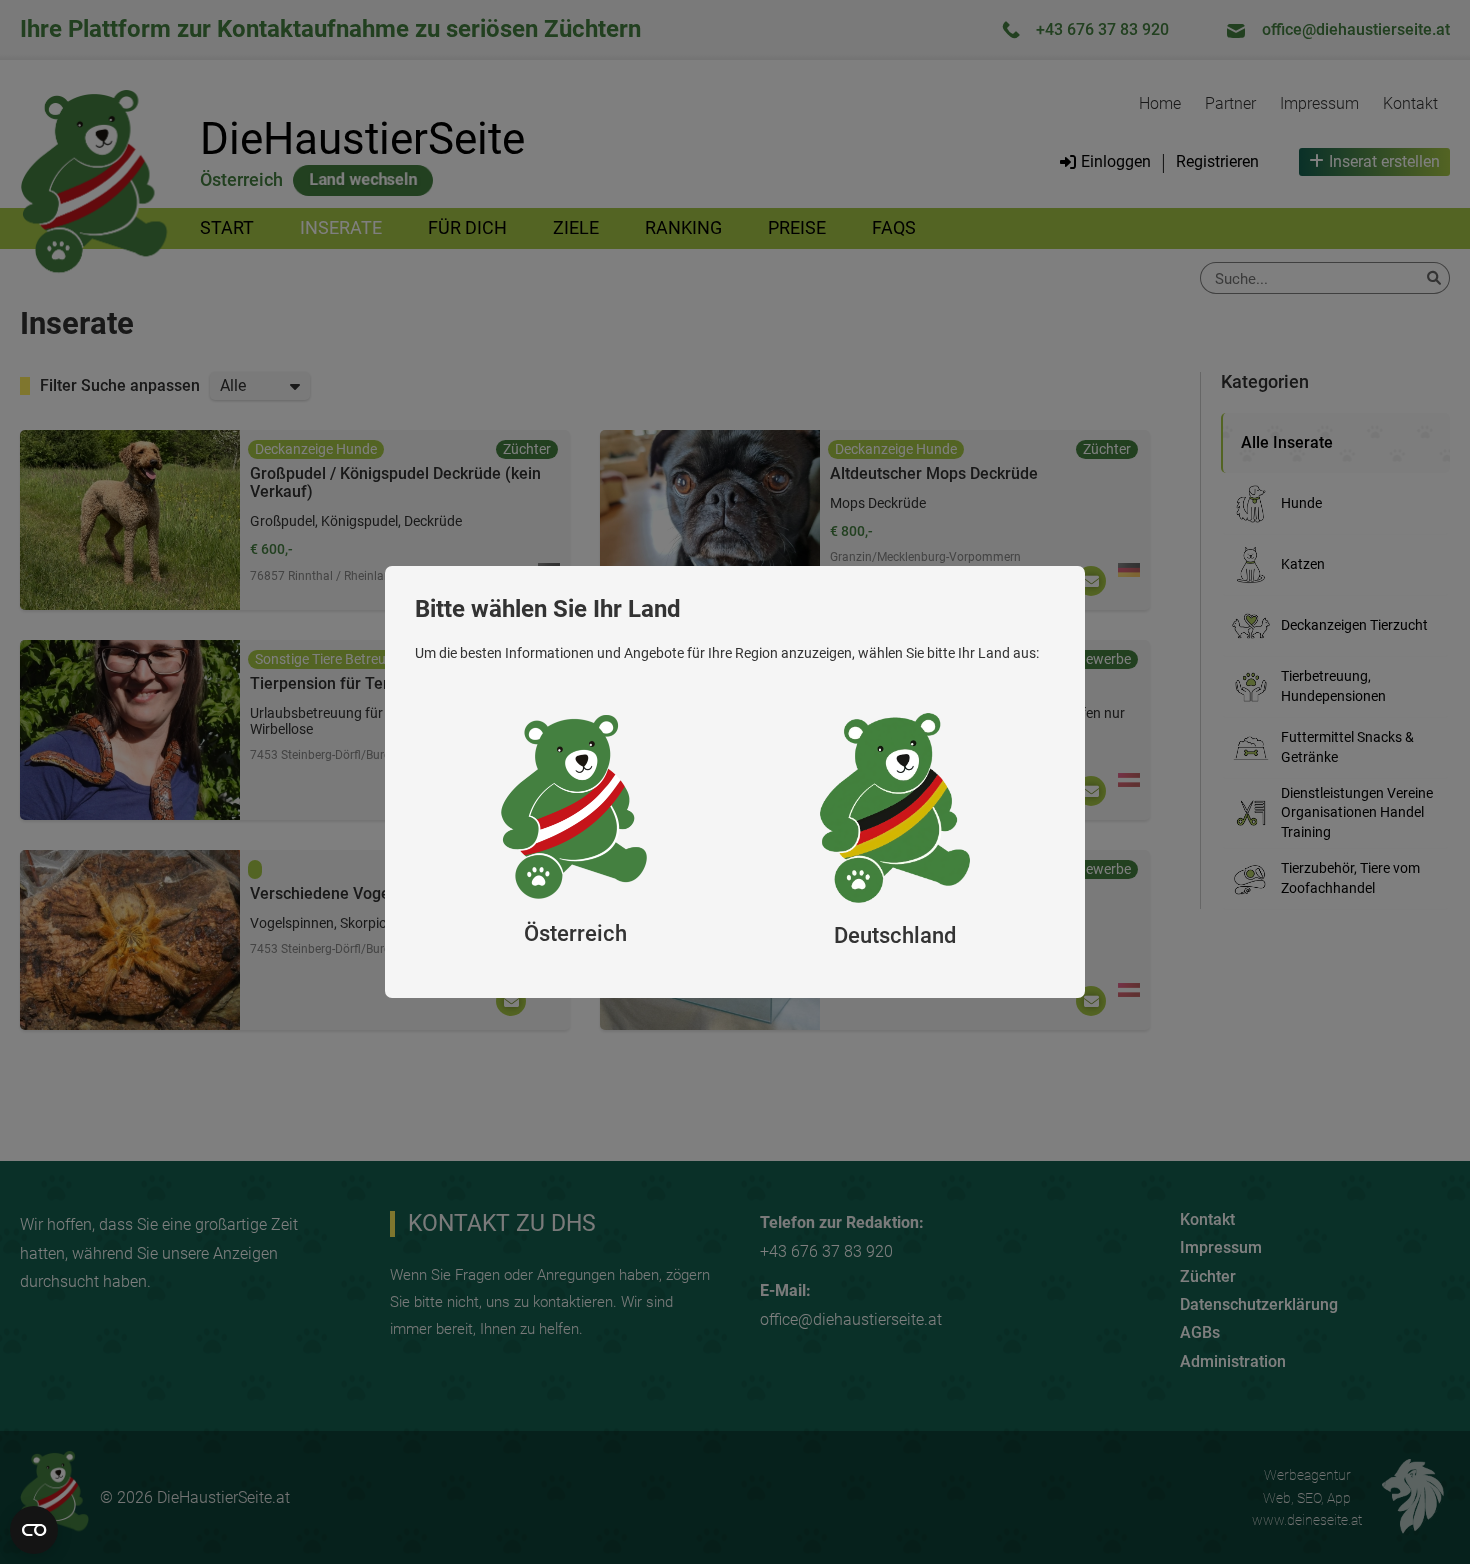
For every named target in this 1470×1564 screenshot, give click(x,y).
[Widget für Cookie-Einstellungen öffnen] (34, 1530)
